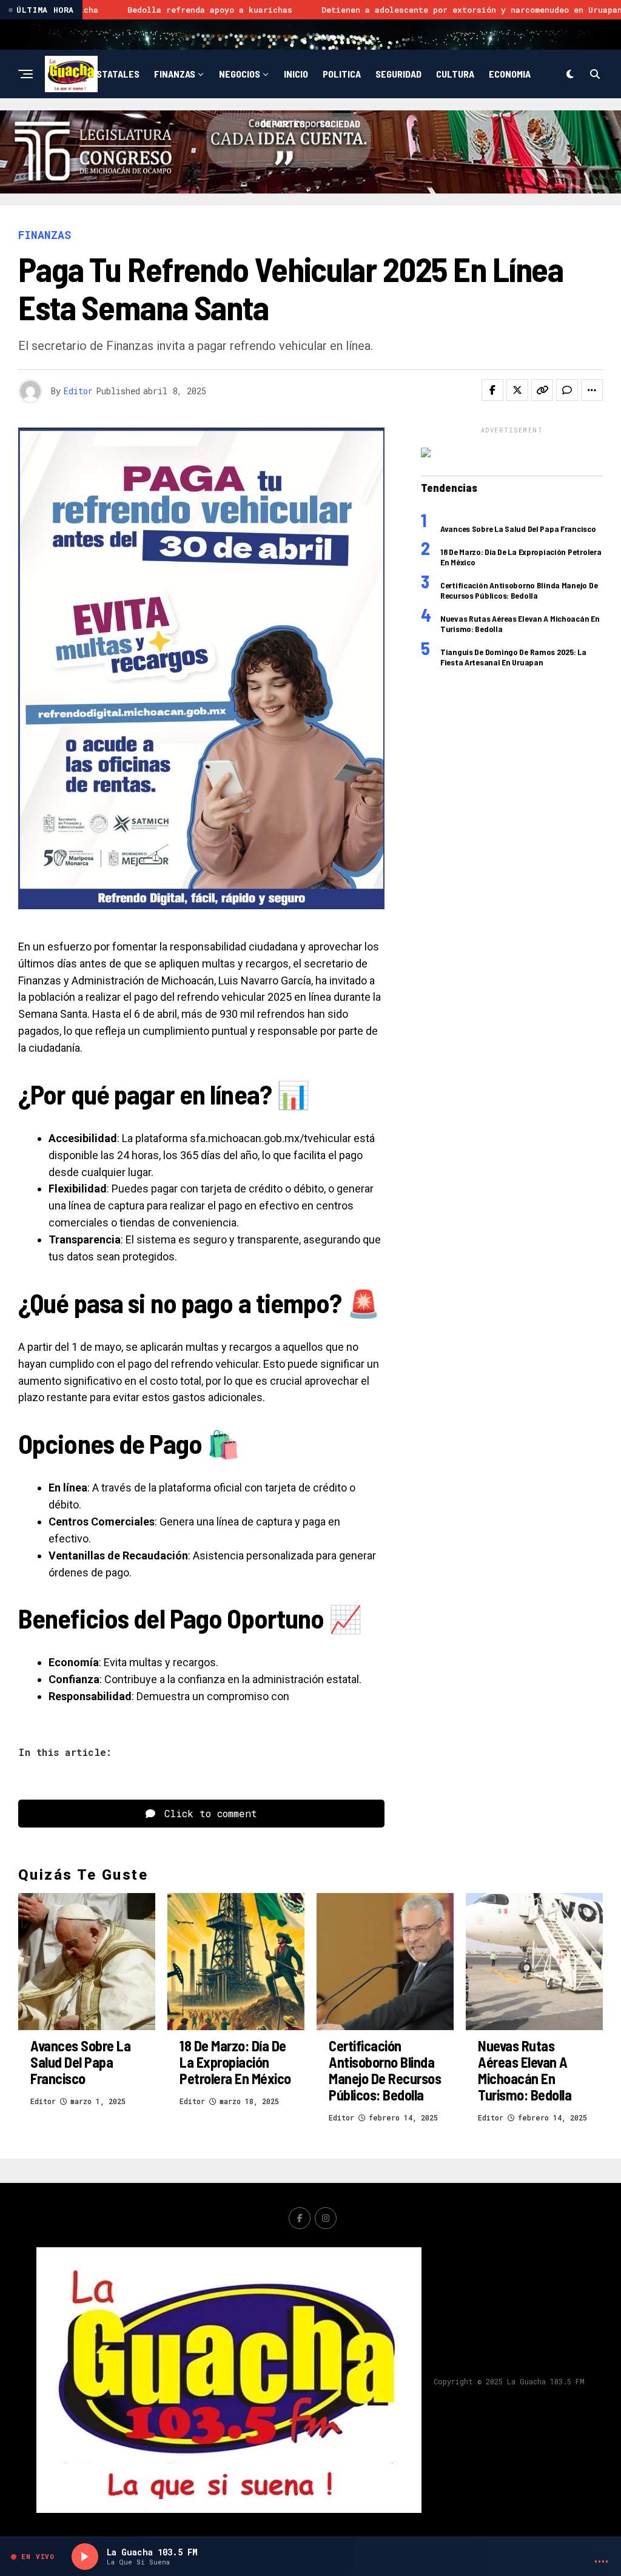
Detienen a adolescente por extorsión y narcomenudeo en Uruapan (280, 10)
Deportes (283, 123)
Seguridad (398, 74)
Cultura (455, 74)
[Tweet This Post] (517, 390)
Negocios (240, 74)
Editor (78, 391)
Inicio (296, 74)
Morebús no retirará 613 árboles (534, 10)
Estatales (115, 74)
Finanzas (175, 74)
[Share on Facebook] (492, 390)
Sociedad (340, 123)
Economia (510, 74)
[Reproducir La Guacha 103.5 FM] (85, 2557)
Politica (342, 74)
